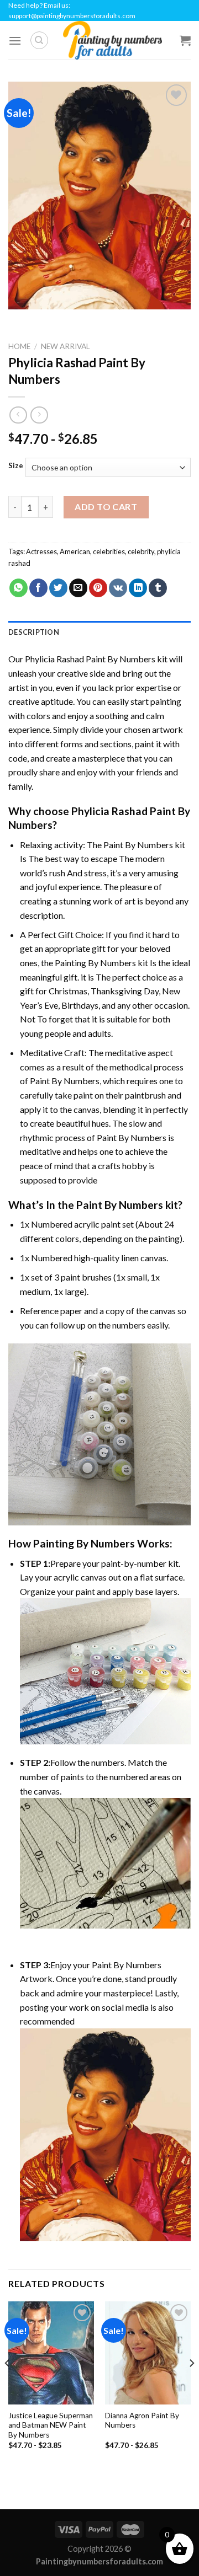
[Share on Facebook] (38, 588)
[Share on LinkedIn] (138, 588)
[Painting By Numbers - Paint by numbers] (112, 40)
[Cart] (185, 40)
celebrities (109, 551)
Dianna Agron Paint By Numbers (142, 2420)
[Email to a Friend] (78, 588)
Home (19, 346)
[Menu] (15, 41)
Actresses (41, 551)
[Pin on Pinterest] (98, 588)
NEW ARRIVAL (66, 346)
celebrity (141, 551)
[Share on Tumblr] (158, 588)
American (75, 551)
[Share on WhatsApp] (19, 588)
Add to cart (106, 507)
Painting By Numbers (95, 963)
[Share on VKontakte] (118, 588)
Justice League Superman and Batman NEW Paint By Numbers (51, 2425)
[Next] (191, 2385)
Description (34, 632)
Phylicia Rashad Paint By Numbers (90, 659)
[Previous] (8, 2385)
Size (16, 466)
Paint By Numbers (138, 845)
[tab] (99, 632)
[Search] (39, 40)
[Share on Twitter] (58, 588)
